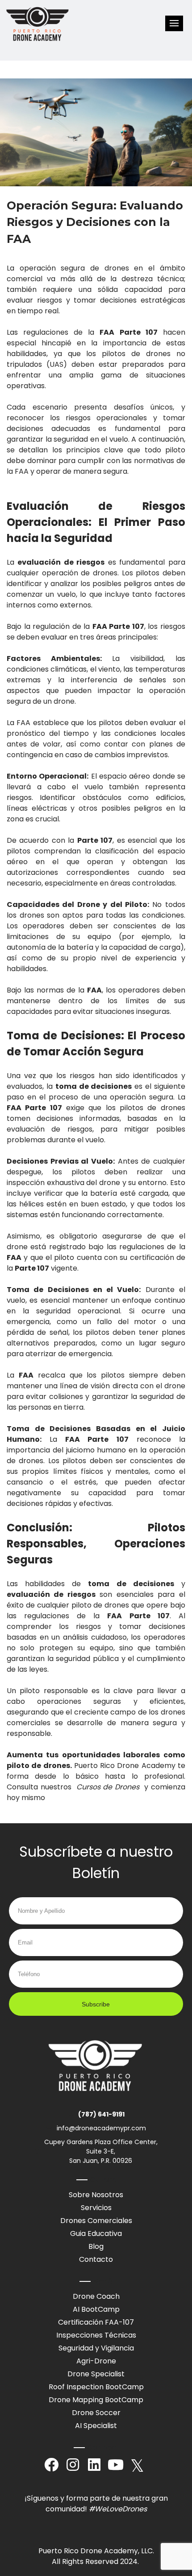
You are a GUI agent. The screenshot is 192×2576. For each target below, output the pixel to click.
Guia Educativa (96, 2233)
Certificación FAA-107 (96, 2322)
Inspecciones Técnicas (96, 2335)
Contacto (96, 2259)
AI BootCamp (96, 2309)
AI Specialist (96, 2426)
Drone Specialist (96, 2374)
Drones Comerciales (96, 2221)
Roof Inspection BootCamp (96, 2387)
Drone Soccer (96, 2413)
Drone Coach (96, 2296)
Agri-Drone (96, 2361)
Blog (96, 2246)
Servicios (96, 2208)
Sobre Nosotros (96, 2195)
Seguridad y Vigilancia (96, 2348)
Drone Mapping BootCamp (96, 2400)
